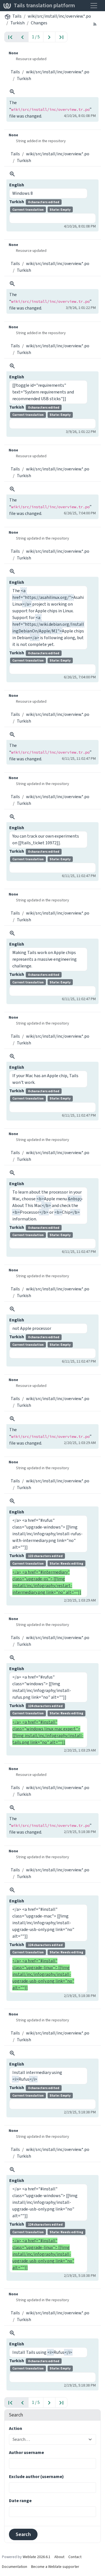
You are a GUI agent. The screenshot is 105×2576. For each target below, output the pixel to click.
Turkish (17, 23)
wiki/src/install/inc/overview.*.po (59, 16)
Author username (26, 2452)
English (17, 185)
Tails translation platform (44, 5)
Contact (75, 2557)
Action (16, 2428)
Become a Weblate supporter (55, 2567)
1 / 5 (36, 37)
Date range (20, 2501)
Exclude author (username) (36, 2477)
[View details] (12, 92)
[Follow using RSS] (95, 24)
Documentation (15, 2567)
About (59, 2557)
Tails (17, 16)
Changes (39, 23)
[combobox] (49, 2439)
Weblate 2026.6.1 (37, 2557)
